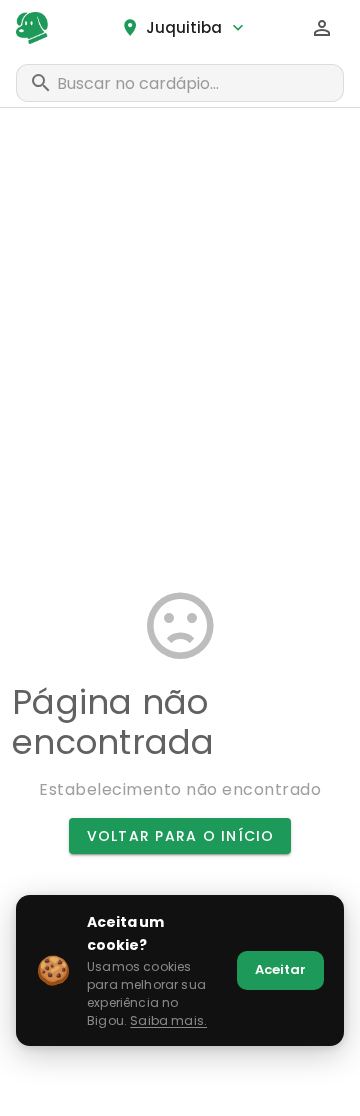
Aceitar (280, 969)
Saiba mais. (168, 1020)
